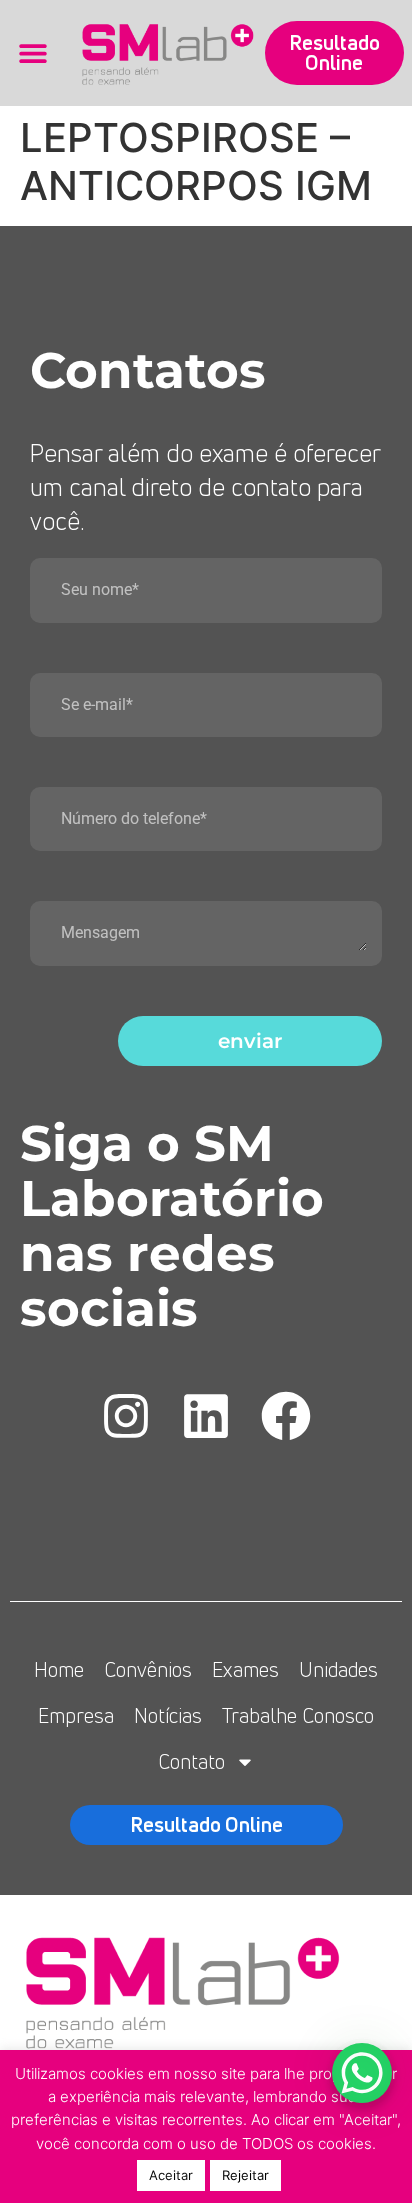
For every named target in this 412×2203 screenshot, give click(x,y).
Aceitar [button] (171, 2175)
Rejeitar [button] (245, 2175)
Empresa (76, 1715)
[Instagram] (126, 1416)
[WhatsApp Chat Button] (362, 2073)
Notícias (168, 1715)
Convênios (148, 1669)
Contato (191, 1761)
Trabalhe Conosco (298, 1715)
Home (59, 1669)
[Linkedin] (206, 1416)
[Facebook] (286, 1416)
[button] (32, 53)
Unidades (338, 1669)
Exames (245, 1669)
